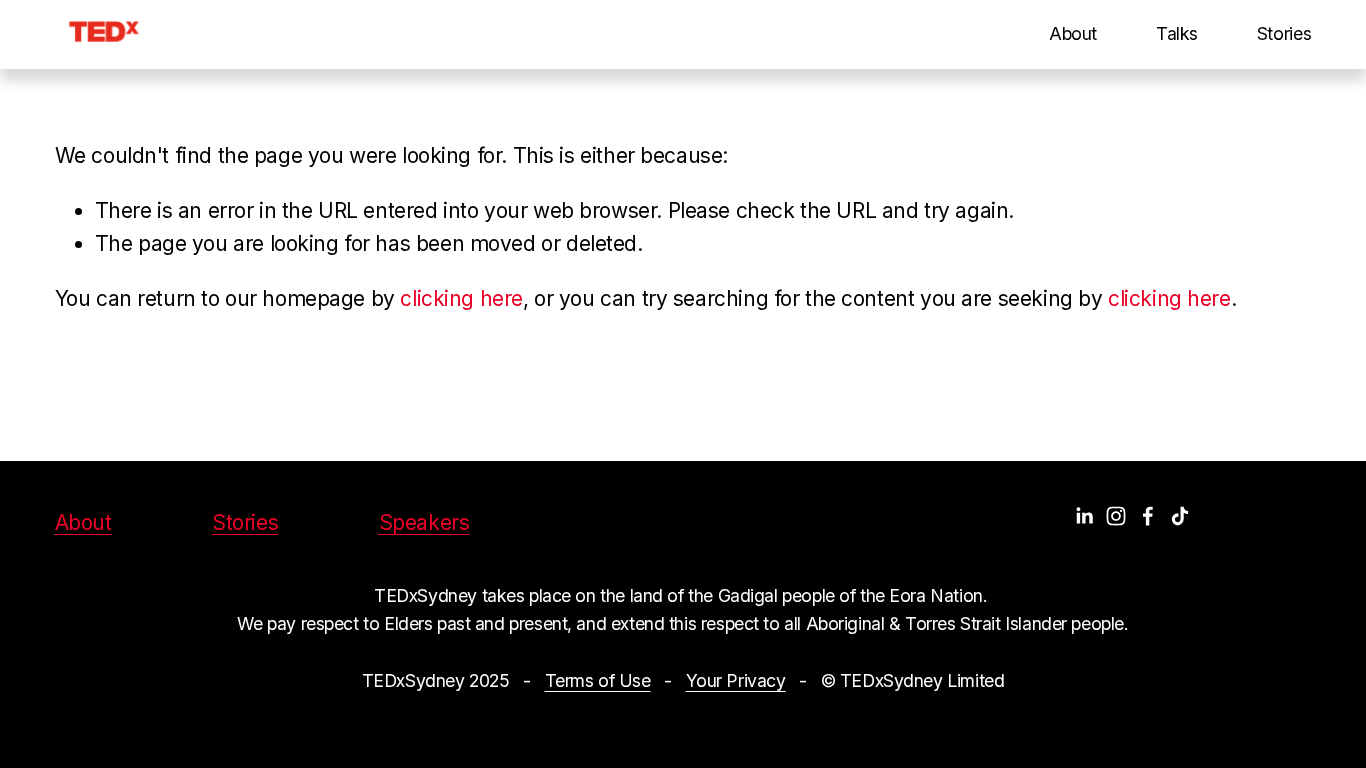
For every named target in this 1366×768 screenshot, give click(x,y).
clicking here (461, 298)
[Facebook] (1148, 516)
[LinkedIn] (1084, 516)
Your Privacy (736, 680)
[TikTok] (1180, 516)
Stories (1284, 33)
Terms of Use (598, 680)
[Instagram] (1116, 516)
